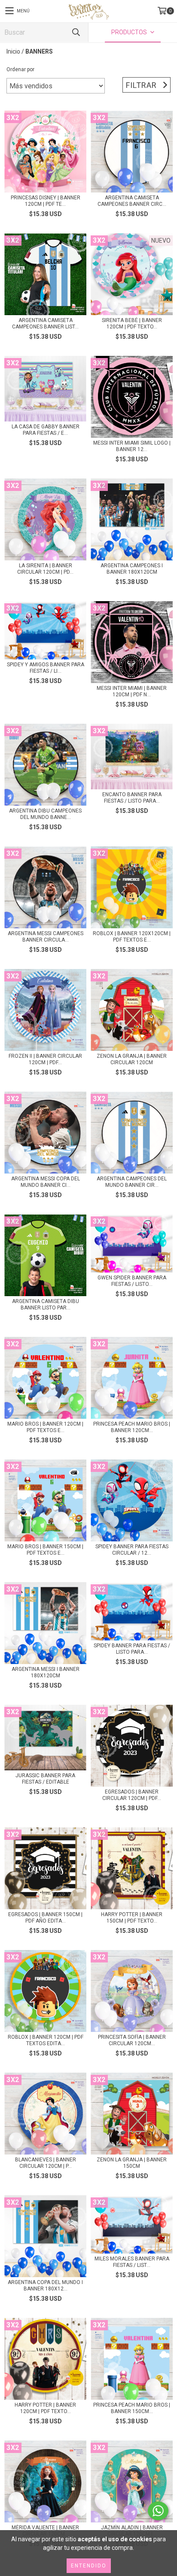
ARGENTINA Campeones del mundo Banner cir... (132, 1182)
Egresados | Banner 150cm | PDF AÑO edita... (45, 1918)
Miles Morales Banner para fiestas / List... (132, 2262)
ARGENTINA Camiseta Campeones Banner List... (45, 324)
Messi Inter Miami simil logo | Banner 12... (132, 446)
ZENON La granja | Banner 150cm (132, 2163)
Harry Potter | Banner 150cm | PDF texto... (132, 1918)
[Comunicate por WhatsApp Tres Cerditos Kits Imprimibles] (158, 2511)
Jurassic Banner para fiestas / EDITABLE (45, 1779)
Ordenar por (20, 69)
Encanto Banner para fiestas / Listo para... (132, 798)
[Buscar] (76, 32)
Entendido (89, 2566)
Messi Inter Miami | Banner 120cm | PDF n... (132, 691)
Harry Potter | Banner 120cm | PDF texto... (45, 2408)
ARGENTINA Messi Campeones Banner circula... (46, 937)
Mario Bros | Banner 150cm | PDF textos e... (45, 1550)
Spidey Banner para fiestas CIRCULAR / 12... (132, 1550)
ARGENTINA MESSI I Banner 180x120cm (46, 1672)
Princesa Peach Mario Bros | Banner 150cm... (132, 2408)
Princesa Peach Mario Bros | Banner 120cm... (132, 1427)
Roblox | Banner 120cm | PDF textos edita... (46, 2040)
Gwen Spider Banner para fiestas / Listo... (132, 1281)
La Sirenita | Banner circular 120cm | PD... (45, 569)
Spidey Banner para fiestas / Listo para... (132, 1649)
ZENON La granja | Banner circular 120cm (132, 1059)
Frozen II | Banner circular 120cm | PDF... (45, 1059)
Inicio (13, 51)
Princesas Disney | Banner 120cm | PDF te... (46, 201)
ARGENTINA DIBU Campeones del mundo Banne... (45, 814)
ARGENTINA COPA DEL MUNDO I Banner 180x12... (45, 2286)
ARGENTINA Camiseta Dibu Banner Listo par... (46, 1305)
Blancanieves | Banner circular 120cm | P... (46, 2163)
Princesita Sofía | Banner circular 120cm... (132, 2040)
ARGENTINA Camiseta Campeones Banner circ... (132, 201)
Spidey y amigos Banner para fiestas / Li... (46, 668)
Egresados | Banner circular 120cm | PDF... (132, 1795)
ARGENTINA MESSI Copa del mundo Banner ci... (46, 1182)
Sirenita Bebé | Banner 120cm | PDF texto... (132, 324)
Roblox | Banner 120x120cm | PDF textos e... (132, 937)
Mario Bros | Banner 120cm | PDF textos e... (45, 1427)
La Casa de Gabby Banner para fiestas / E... (46, 430)
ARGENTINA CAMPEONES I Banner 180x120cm (132, 569)
